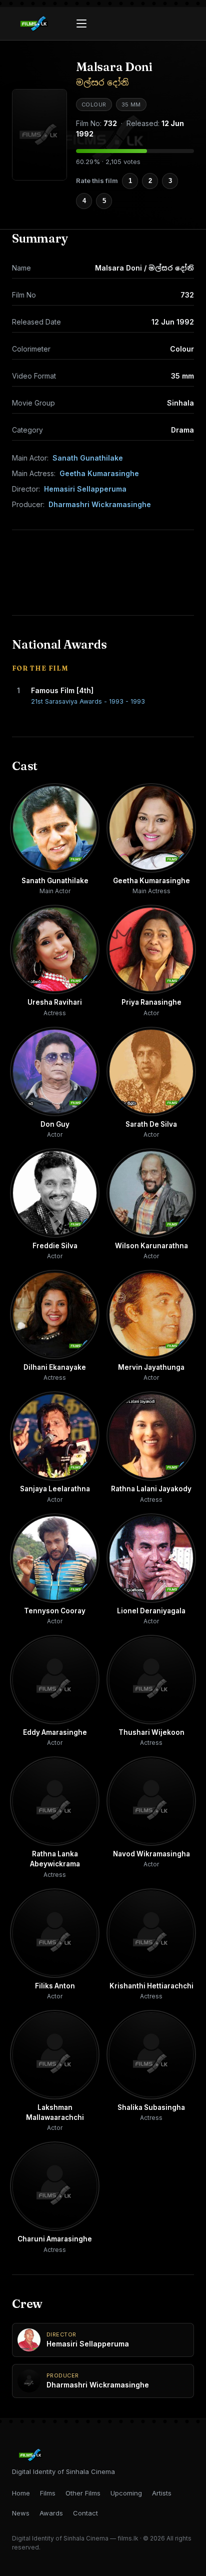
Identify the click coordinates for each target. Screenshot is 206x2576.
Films (48, 2493)
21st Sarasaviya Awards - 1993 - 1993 (88, 701)
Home (21, 2493)
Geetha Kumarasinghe (99, 473)
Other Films (83, 2493)
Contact (85, 2513)
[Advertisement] (103, 573)
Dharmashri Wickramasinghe (100, 504)
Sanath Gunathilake (88, 458)
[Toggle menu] (81, 24)
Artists (162, 2493)
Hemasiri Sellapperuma (85, 489)
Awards (51, 2513)
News (21, 2513)
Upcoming (126, 2493)
